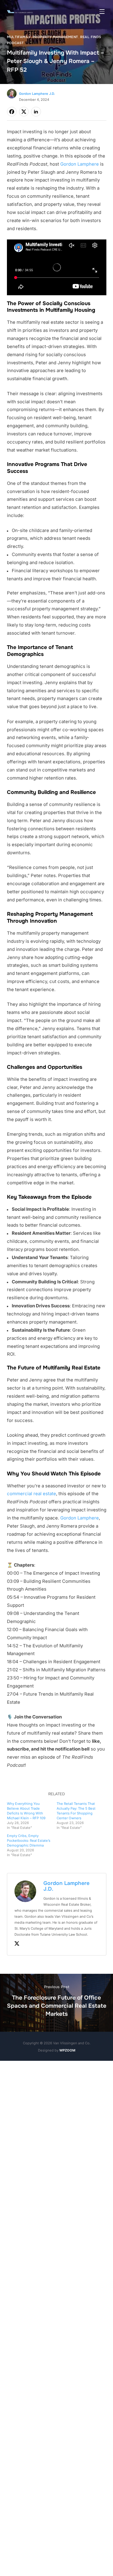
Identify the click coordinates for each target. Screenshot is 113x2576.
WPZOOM (67, 2050)
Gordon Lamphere (80, 164)
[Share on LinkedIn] (36, 112)
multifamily (19, 37)
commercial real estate (31, 1494)
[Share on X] (24, 112)
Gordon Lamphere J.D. (37, 94)
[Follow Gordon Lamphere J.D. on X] (17, 1945)
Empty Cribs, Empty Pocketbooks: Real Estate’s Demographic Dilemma (29, 1841)
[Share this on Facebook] (12, 112)
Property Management (55, 37)
